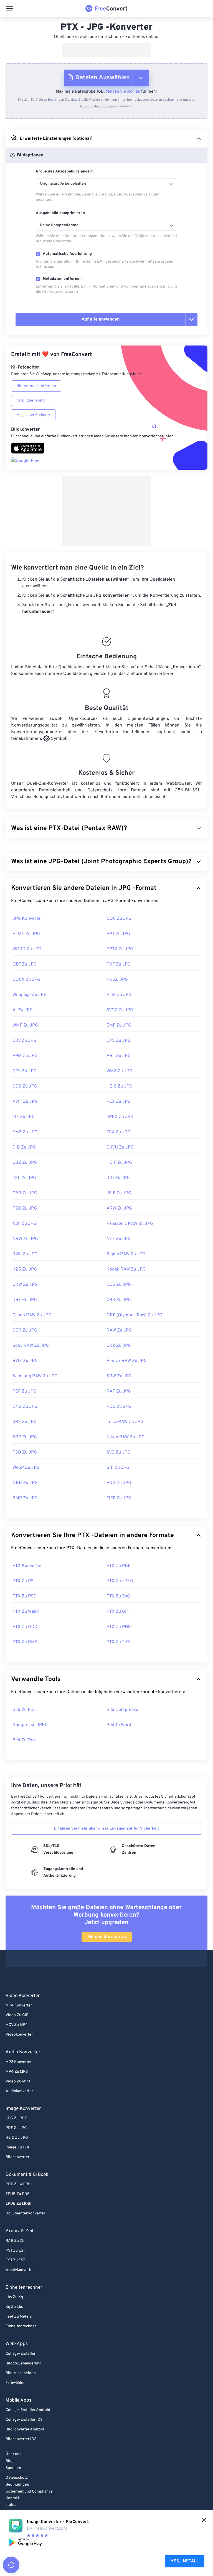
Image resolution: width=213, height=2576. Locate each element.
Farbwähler (15, 2383)
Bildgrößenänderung (24, 2363)
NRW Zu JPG (25, 1239)
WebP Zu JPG (26, 1468)
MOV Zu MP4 (17, 2025)
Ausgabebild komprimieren (60, 213)
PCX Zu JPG (119, 1102)
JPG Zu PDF (16, 2118)
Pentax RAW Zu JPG (127, 1361)
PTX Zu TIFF (119, 1642)
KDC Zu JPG (119, 1407)
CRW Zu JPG (25, 1285)
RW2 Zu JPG (25, 1361)
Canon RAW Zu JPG (32, 1315)
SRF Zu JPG (25, 1422)
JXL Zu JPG (24, 1178)
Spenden (13, 2468)
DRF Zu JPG (25, 1300)
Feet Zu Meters (19, 2317)
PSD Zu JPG (25, 1452)
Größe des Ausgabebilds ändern (65, 172)
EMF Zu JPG (119, 1025)
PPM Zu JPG (25, 1056)
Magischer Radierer (33, 415)
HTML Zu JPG (26, 934)
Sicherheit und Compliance (29, 2492)
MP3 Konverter (19, 2062)
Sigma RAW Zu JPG (126, 1254)
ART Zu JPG (119, 1056)
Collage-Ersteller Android (28, 2410)
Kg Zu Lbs (14, 2307)
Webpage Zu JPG (30, 995)
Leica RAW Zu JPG (125, 1422)
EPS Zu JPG (119, 1041)
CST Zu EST (15, 2260)
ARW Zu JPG (119, 1208)
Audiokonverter (19, 2091)
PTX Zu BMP (25, 1642)
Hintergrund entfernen (36, 386)
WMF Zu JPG (25, 1025)
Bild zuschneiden (21, 2373)
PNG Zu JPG (119, 1483)
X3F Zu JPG (24, 1224)
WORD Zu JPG (27, 949)
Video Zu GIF (17, 2015)
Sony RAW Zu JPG (31, 1346)
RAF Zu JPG (119, 1391)
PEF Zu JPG (24, 1391)
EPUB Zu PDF (17, 2194)
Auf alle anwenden (101, 319)
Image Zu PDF (18, 2147)
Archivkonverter (20, 2270)
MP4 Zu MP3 (17, 2072)
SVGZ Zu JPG (120, 1010)
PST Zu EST (15, 2251)
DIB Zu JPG (24, 1147)
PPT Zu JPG (118, 934)
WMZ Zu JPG (119, 1071)
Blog (10, 2461)
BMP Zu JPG (25, 1498)
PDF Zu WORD (18, 2184)
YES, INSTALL (185, 2561)
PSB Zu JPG (25, 1208)
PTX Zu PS (23, 1581)
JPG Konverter (27, 919)
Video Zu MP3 (18, 2081)
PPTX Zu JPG (120, 949)
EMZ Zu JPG (25, 1132)
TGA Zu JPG (118, 1132)
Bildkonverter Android (25, 2429)
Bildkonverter (17, 2157)
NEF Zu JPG (119, 1239)
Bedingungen (17, 2485)
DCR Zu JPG (25, 1330)
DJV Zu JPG (24, 1041)
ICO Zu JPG (118, 1178)
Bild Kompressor (123, 1710)
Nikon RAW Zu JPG (125, 1437)
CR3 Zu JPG (119, 1300)
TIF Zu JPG (24, 1117)
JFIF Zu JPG (119, 1193)
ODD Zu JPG (25, 1483)
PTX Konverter (27, 1566)
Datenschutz (17, 2478)
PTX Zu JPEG (120, 1581)
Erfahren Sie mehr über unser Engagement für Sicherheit (107, 1829)
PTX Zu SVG (118, 1596)
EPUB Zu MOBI (18, 2204)
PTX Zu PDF (118, 1566)
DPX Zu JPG (25, 1071)
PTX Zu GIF (118, 1612)
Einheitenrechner (21, 2326)
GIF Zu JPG (118, 1468)
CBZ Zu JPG (25, 1163)
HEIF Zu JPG (119, 1163)
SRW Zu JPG (119, 1376)
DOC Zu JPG (119, 919)
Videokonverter (19, 2035)
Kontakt (12, 2498)
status (11, 2505)
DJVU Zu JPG (120, 1147)
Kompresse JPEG (30, 1725)
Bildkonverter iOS (21, 2439)
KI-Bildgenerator (31, 401)
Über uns (13, 2454)
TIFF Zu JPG (119, 1498)
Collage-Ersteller (21, 2354)
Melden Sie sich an (123, 92)
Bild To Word (119, 1725)
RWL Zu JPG (25, 1254)
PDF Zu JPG (119, 964)
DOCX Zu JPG (26, 980)
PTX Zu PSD (25, 1596)
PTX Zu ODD (25, 1627)
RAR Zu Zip (16, 2241)
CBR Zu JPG (25, 1193)
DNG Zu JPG (25, 1407)
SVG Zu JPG (118, 1452)
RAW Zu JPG (119, 1330)
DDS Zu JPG (25, 1086)
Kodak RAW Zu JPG (126, 1269)
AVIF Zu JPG (25, 1102)
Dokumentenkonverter (25, 2213)
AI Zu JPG (23, 1010)
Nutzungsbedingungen (97, 106)
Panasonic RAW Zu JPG (130, 1224)
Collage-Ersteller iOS (24, 2420)
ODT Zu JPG (25, 964)
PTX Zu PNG (119, 1627)
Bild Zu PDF (24, 1710)
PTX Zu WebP (26, 1612)
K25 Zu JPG (25, 1269)
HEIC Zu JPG (119, 1086)
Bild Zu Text (24, 1740)
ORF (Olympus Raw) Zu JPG (134, 1315)
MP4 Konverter (19, 2005)
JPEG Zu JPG (120, 1117)
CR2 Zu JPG (119, 1346)
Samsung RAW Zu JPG (35, 1376)
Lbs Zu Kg (14, 2297)
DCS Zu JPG (119, 1285)
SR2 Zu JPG (25, 1437)
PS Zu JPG (117, 980)
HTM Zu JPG (119, 995)
